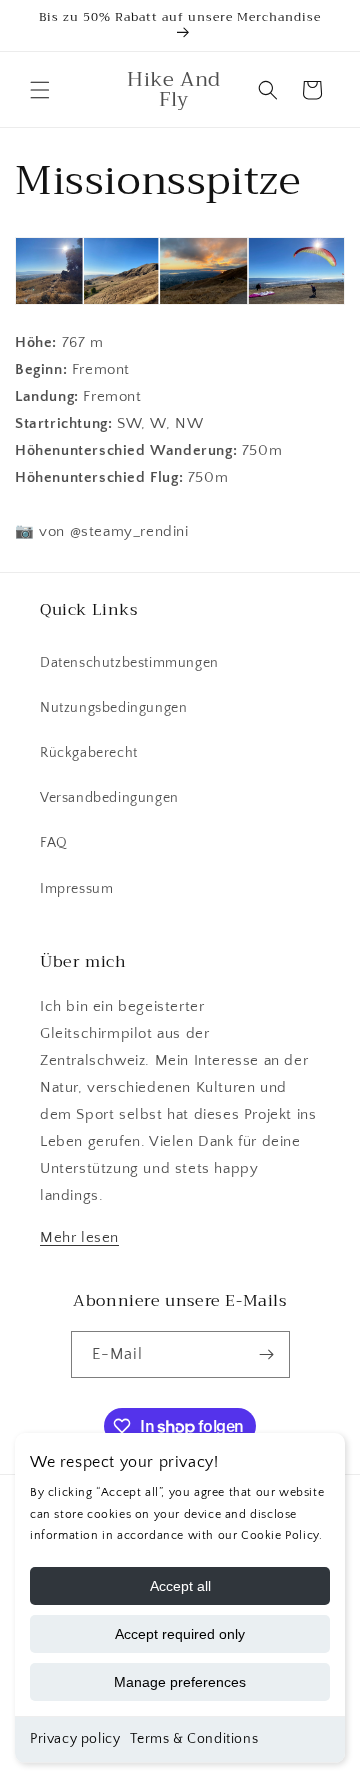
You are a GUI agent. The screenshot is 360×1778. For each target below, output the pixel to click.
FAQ (54, 843)
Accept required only (180, 1634)
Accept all (180, 1586)
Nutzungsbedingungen (113, 708)
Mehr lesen (79, 1237)
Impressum (76, 889)
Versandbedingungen (109, 798)
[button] (40, 90)
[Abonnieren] (267, 1354)
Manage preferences (180, 1682)
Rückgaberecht (89, 753)
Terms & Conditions (194, 1739)
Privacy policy (75, 1739)
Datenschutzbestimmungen (129, 663)
